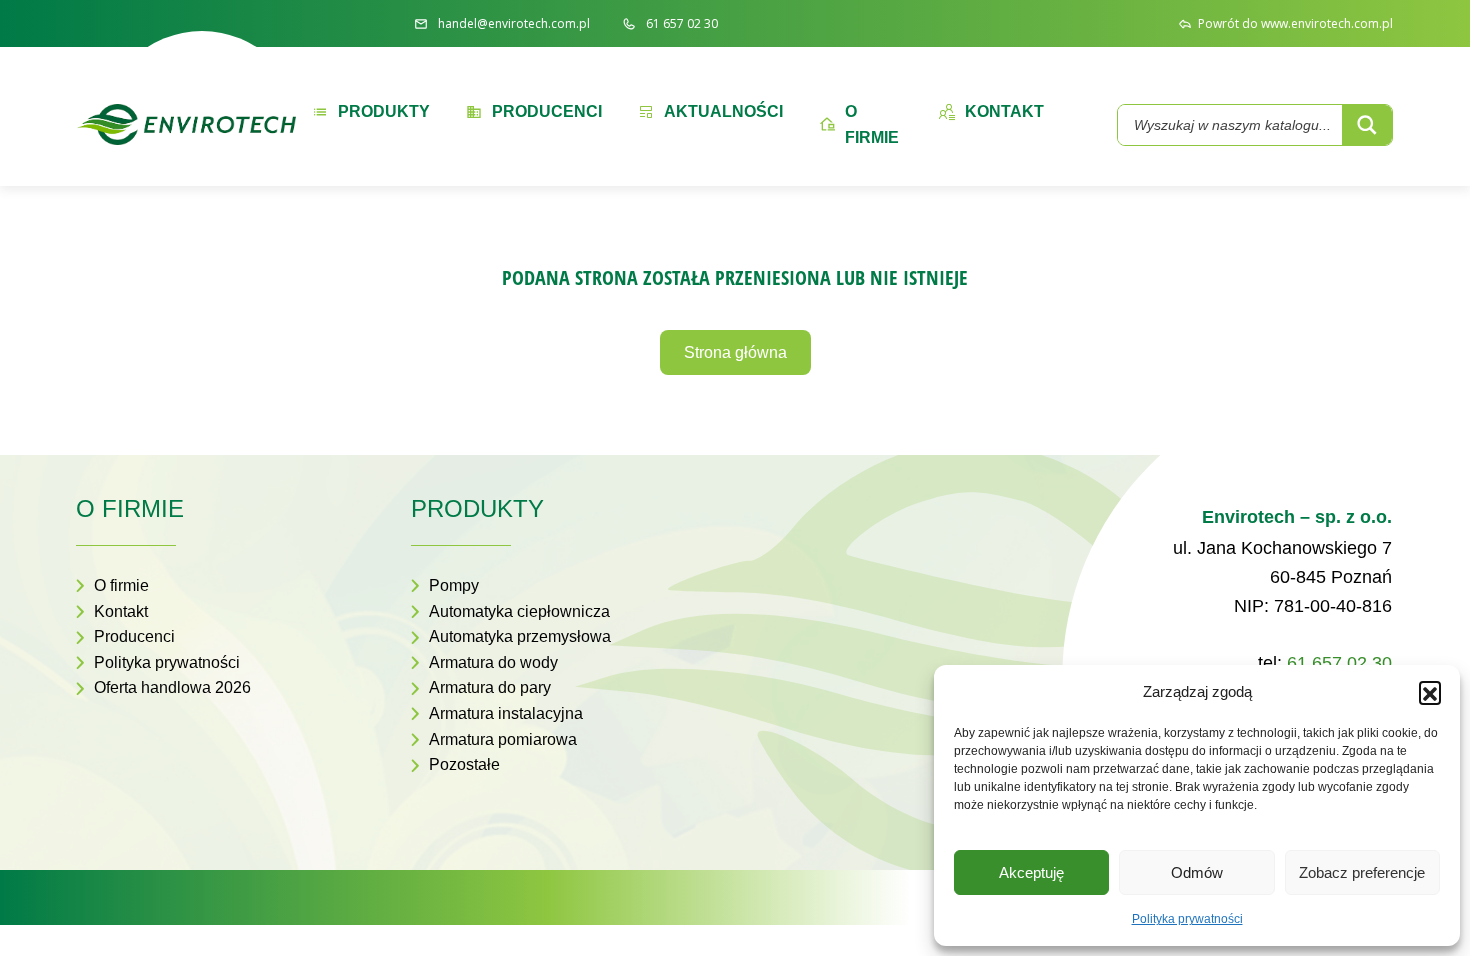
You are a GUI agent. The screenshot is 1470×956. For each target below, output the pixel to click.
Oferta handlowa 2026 (172, 687)
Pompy (454, 585)
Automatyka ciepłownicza (519, 611)
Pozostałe (464, 764)
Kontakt (121, 611)
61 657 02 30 (1339, 663)
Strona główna (735, 352)
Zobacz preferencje (1362, 872)
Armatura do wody (493, 662)
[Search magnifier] (1367, 125)
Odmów (1197, 872)
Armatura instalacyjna (506, 713)
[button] (1430, 692)
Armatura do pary (490, 687)
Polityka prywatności (1187, 919)
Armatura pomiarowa (503, 739)
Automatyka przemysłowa (520, 636)
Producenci (134, 636)
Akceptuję (1031, 872)
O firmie (121, 585)
